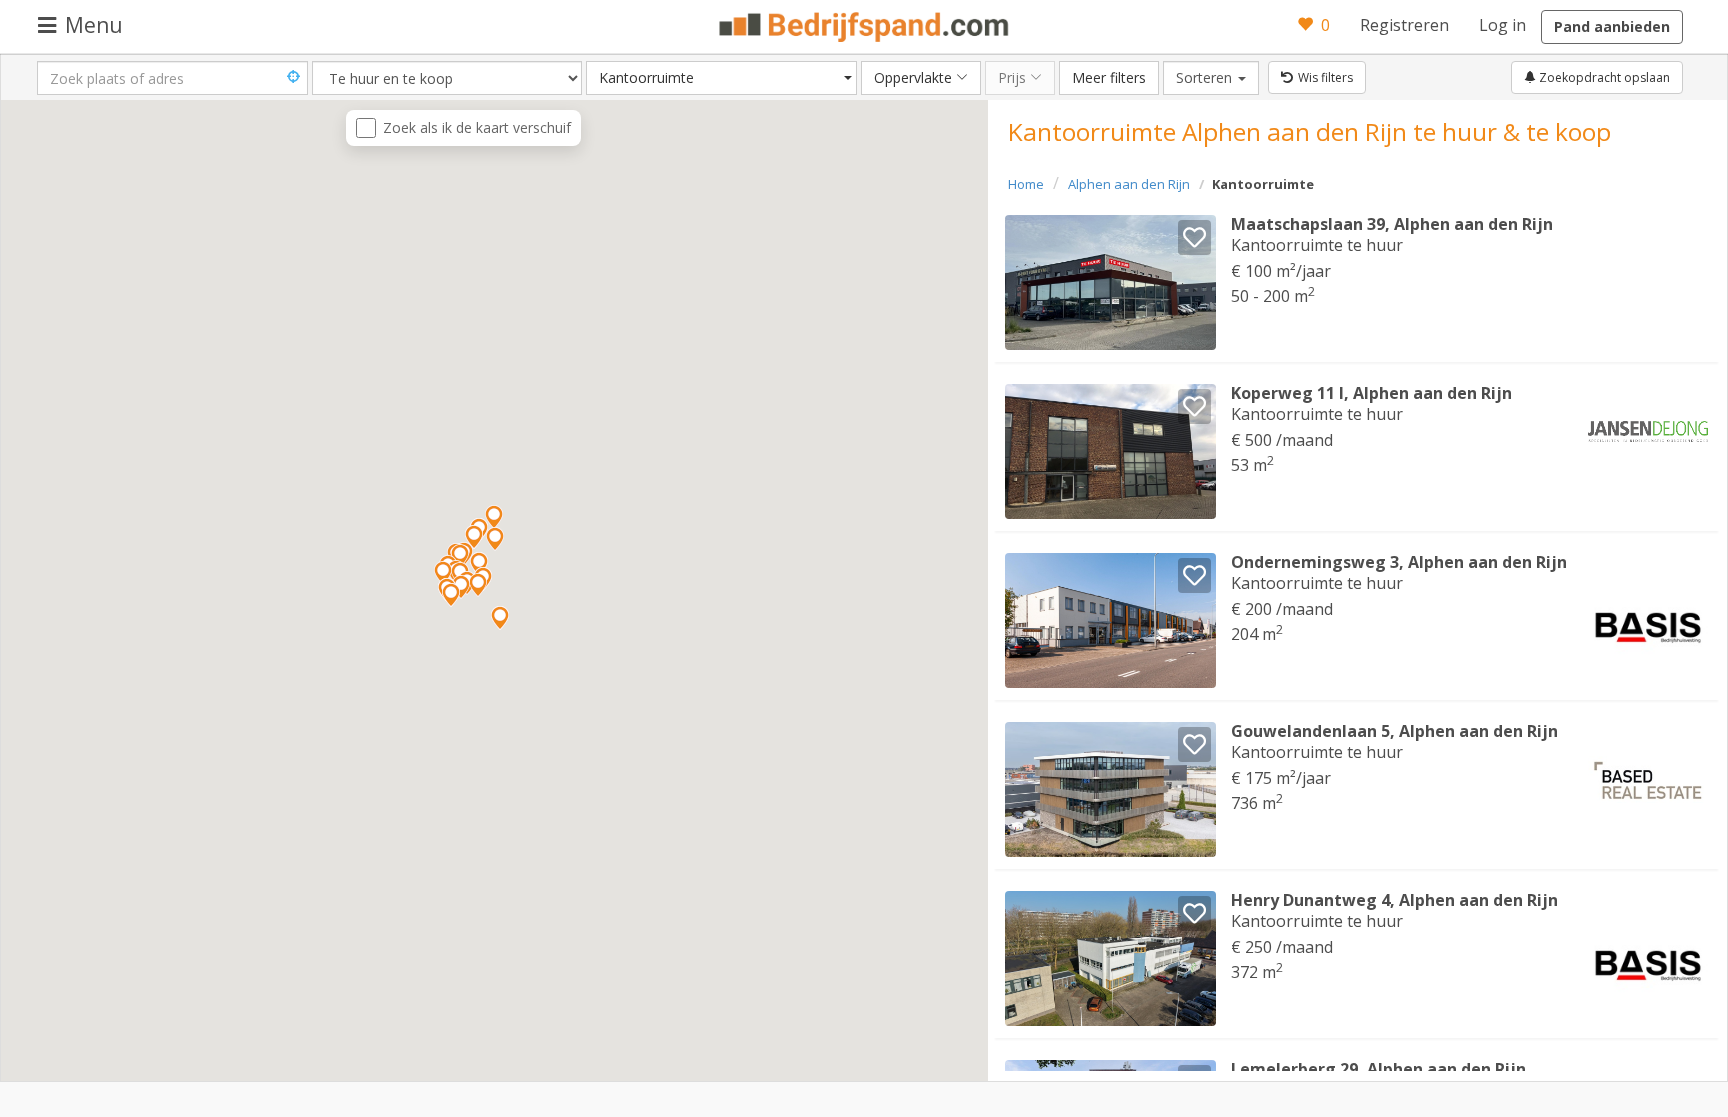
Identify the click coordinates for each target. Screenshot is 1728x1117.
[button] (460, 556)
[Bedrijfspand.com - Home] (864, 27)
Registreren (1404, 25)
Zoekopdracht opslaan (1603, 77)
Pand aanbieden (1612, 26)
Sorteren (1217, 77)
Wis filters (1325, 77)
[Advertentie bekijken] (1110, 282)
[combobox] (721, 78)
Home (1026, 184)
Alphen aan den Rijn (1129, 184)
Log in (1502, 25)
